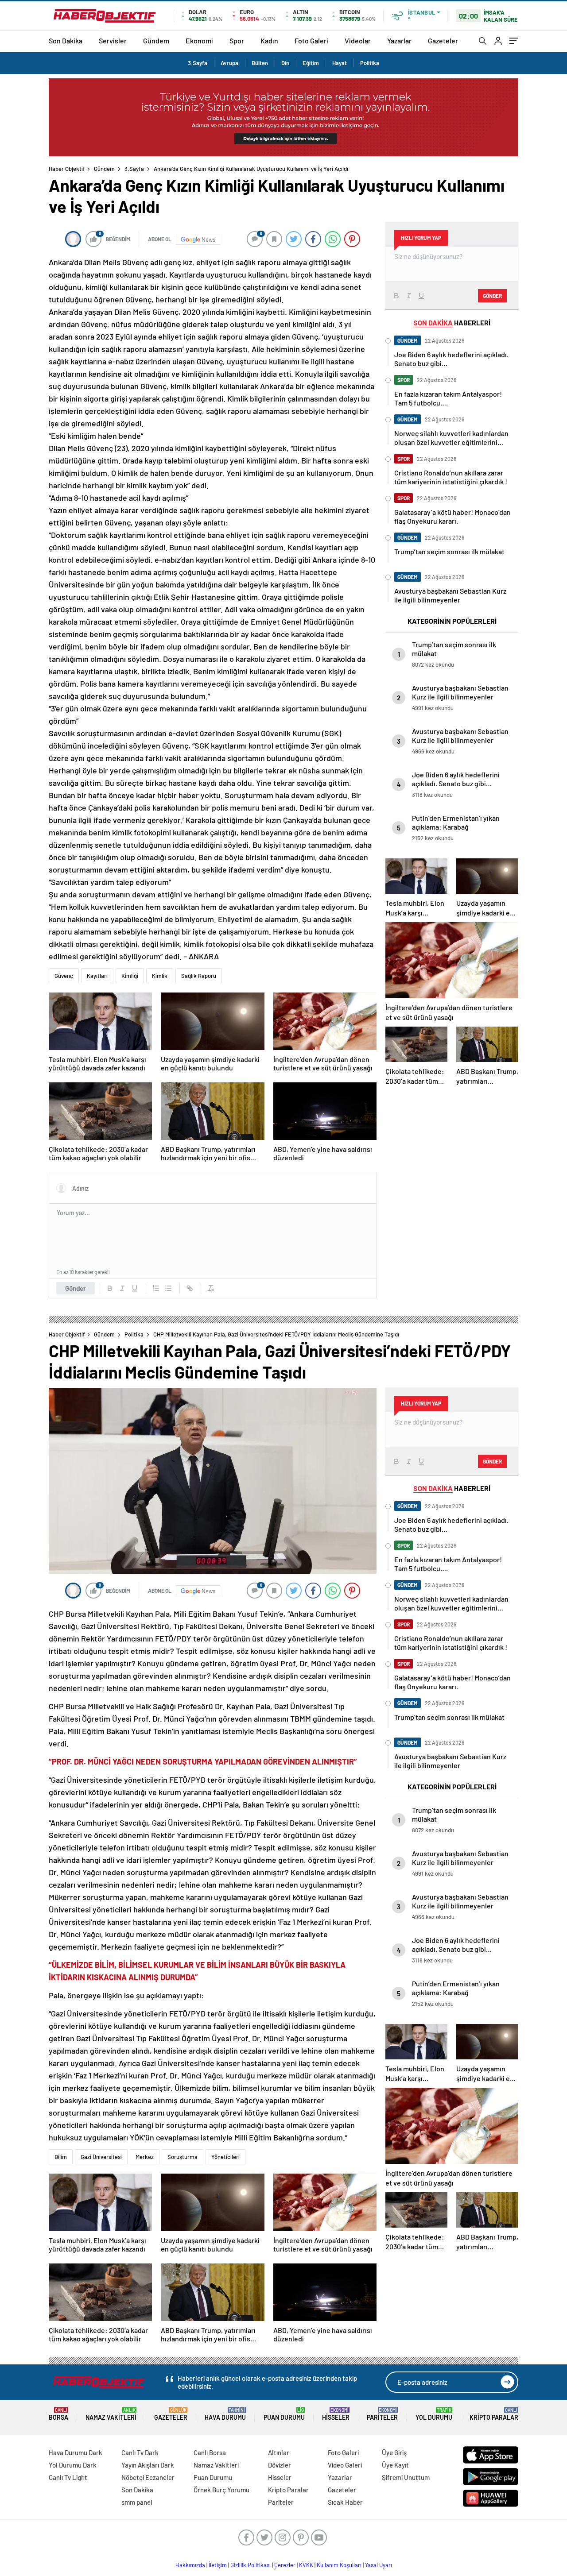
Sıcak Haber (345, 2502)
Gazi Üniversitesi (101, 2157)
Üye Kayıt (395, 2465)
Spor (237, 41)
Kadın (269, 41)
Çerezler (285, 2565)
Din (285, 63)
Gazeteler (443, 41)
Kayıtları (97, 976)
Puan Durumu (284, 2414)
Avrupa (229, 63)
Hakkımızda (190, 2565)
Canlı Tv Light (68, 2477)
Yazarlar (399, 41)
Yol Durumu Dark (73, 2465)
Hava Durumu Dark (76, 2452)
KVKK (306, 2565)
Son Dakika (66, 41)
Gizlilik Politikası (250, 2565)
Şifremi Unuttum (406, 2477)
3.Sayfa (198, 63)
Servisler (113, 41)
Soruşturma (183, 2157)
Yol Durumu (434, 2414)
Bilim (61, 2157)
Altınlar (279, 2452)
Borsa (58, 2414)
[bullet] (168, 1288)
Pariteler (382, 2414)
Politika (370, 63)
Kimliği (130, 976)
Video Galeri (345, 2465)
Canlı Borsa (210, 2452)
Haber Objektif (67, 169)
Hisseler (336, 2414)
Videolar (358, 41)
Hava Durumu (225, 2414)
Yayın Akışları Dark (148, 2465)
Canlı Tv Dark (140, 2452)
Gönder (76, 1288)
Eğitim (311, 63)
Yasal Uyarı (379, 2565)
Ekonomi (199, 41)
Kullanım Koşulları (339, 2565)
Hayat (340, 63)
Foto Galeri (311, 41)
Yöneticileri (225, 2157)
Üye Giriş (394, 2452)
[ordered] (156, 1288)
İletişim (218, 2565)
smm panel (137, 2502)
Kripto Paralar (494, 2414)
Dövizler (280, 2465)
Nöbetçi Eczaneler (148, 2477)
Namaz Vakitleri (111, 2414)
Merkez (145, 2157)
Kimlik (160, 976)
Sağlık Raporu (199, 976)
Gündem (156, 41)
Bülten (260, 63)
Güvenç (64, 976)
